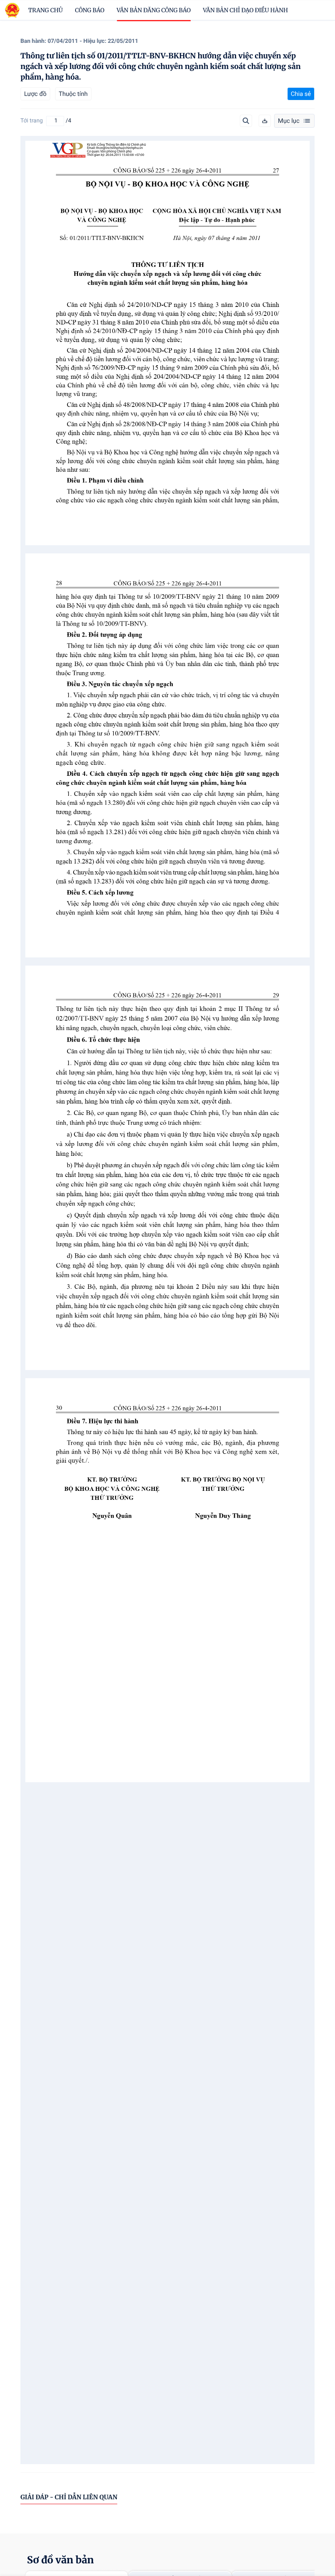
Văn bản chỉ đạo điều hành (246, 10)
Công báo (90, 10)
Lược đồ (35, 94)
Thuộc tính (73, 94)
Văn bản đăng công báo (154, 10)
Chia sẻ (301, 94)
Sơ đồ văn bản (60, 2560)
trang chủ (46, 10)
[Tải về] (265, 121)
